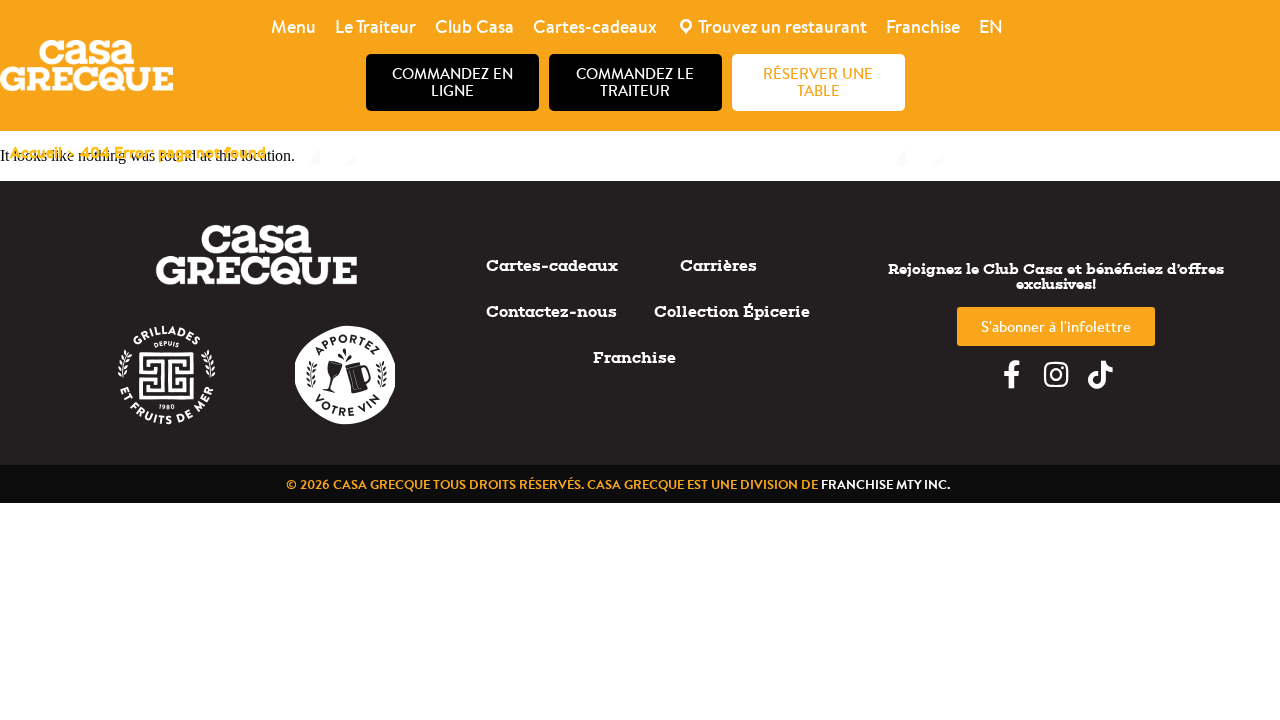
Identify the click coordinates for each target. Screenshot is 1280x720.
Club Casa (474, 26)
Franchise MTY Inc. (885, 484)
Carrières (718, 265)
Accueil (36, 152)
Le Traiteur (375, 26)
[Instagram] (1056, 375)
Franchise (923, 26)
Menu (293, 26)
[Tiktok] (1100, 375)
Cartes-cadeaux (595, 26)
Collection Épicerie (732, 311)
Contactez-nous (551, 311)
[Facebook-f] (1012, 375)
